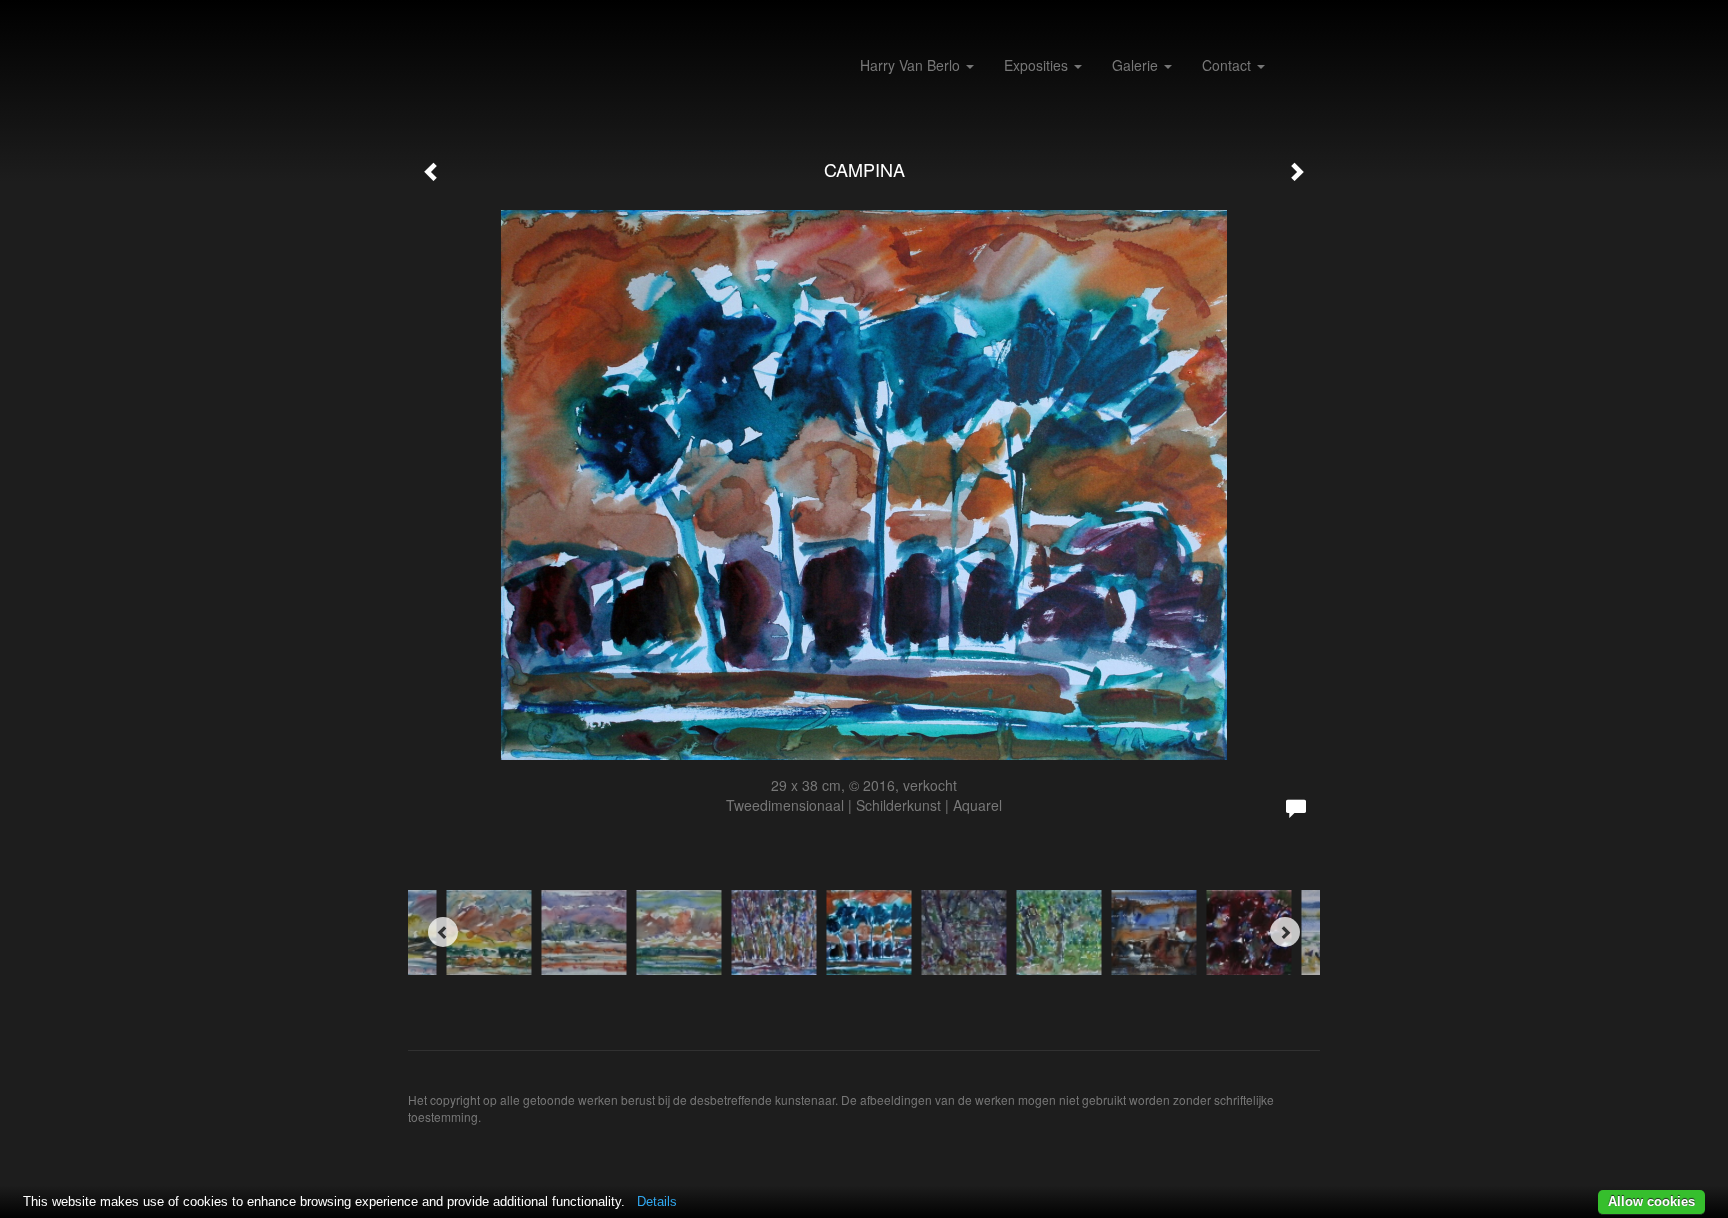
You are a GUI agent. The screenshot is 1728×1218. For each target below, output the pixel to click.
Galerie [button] (1137, 65)
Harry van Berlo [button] (912, 65)
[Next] (1285, 932)
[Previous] (443, 932)
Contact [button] (1228, 65)
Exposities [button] (1038, 65)
